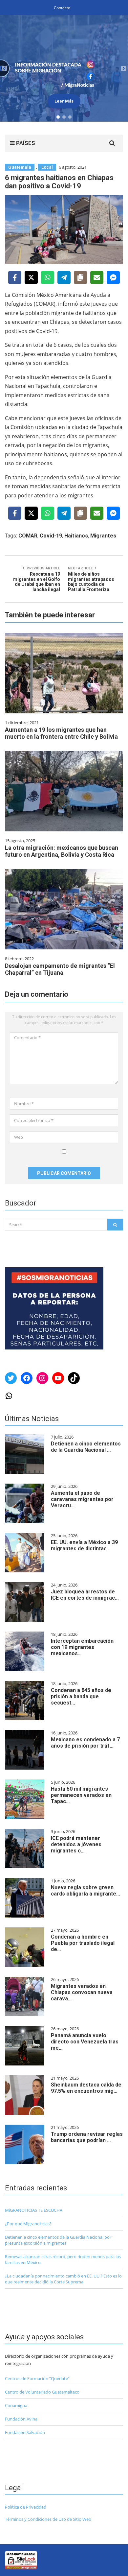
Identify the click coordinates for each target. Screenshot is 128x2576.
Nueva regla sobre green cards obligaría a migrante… (85, 1891)
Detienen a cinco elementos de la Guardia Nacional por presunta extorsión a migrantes (58, 2240)
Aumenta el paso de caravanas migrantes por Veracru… (82, 1499)
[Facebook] (15, 277)
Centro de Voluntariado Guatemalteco (42, 2392)
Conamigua (16, 2405)
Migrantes (103, 536)
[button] (4, 68)
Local (47, 167)
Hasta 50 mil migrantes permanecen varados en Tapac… (81, 1795)
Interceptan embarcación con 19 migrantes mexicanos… (82, 1647)
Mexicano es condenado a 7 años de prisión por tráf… (85, 1743)
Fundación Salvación (25, 2432)
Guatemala (20, 167)
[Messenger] (113, 277)
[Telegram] (64, 277)
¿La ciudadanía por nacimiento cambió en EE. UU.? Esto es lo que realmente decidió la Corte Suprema (63, 2279)
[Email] (97, 277)
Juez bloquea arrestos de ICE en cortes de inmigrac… (85, 1595)
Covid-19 (51, 536)
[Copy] (80, 277)
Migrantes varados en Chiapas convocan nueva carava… (82, 1992)
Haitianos (76, 536)
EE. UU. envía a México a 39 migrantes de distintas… (84, 1545)
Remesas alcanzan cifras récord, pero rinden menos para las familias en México (63, 2259)
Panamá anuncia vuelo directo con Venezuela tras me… (85, 2042)
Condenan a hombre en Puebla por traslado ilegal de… (83, 1943)
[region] (64, 68)
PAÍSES (25, 143)
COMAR (28, 536)
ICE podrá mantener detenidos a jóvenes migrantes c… (76, 1844)
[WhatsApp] (48, 277)
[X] (31, 277)
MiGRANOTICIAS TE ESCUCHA (34, 2210)
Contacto (62, 8)
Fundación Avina (21, 2419)
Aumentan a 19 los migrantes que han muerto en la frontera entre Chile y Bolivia (61, 733)
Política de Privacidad (26, 2507)
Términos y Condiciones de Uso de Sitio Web (48, 2519)
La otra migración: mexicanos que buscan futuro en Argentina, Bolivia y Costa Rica (62, 851)
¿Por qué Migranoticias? (28, 2224)
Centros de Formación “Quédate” (37, 2378)
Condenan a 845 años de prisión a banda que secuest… (81, 1696)
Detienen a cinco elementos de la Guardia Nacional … (86, 1447)
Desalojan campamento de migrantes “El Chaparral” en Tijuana (60, 969)
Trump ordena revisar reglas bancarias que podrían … (87, 2137)
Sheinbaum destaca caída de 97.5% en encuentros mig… (86, 2088)
